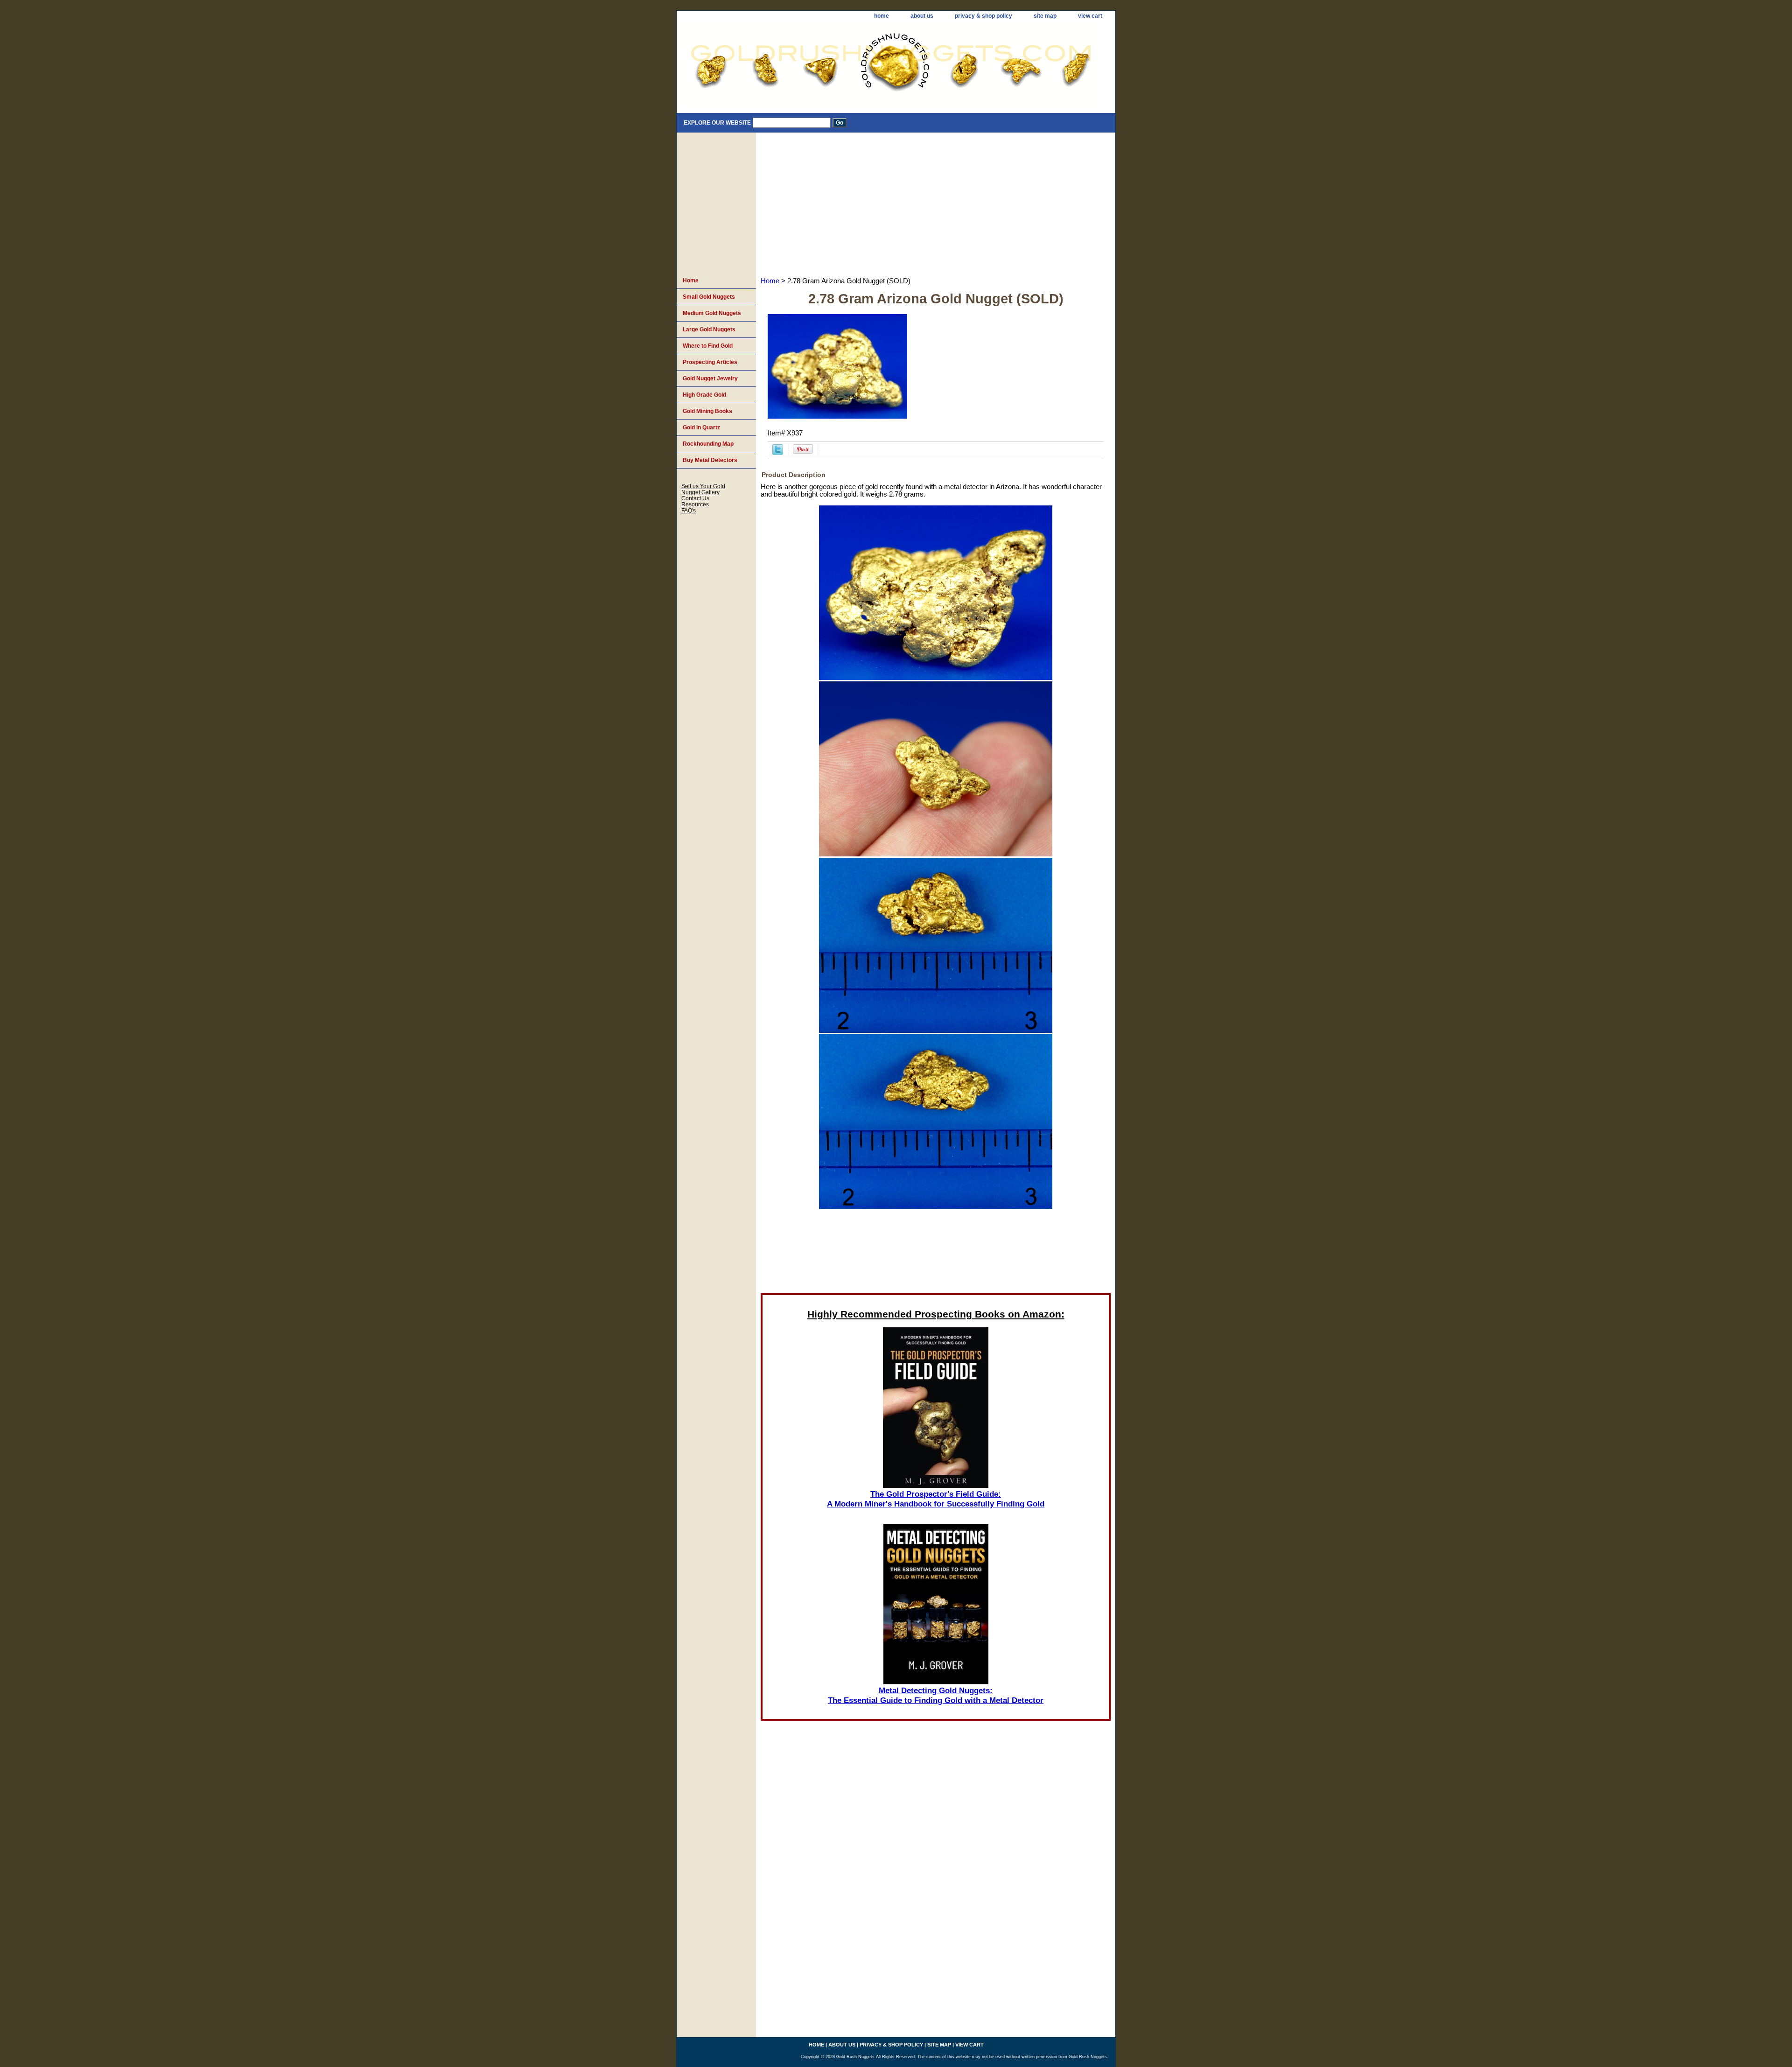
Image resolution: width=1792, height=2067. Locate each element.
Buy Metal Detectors (710, 460)
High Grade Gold (704, 395)
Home (770, 281)
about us (922, 16)
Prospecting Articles (710, 362)
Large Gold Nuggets (709, 329)
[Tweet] (778, 453)
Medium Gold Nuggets (712, 313)
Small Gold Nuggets (709, 297)
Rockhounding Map (708, 444)
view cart (1090, 16)
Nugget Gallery (700, 492)
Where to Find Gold (708, 346)
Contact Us (695, 498)
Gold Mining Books (707, 411)
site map (1045, 16)
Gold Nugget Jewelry (710, 378)
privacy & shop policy (983, 16)
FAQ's (689, 510)
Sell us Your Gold (703, 486)
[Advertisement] (936, 203)
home (882, 16)
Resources (695, 504)
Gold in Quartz (701, 427)
